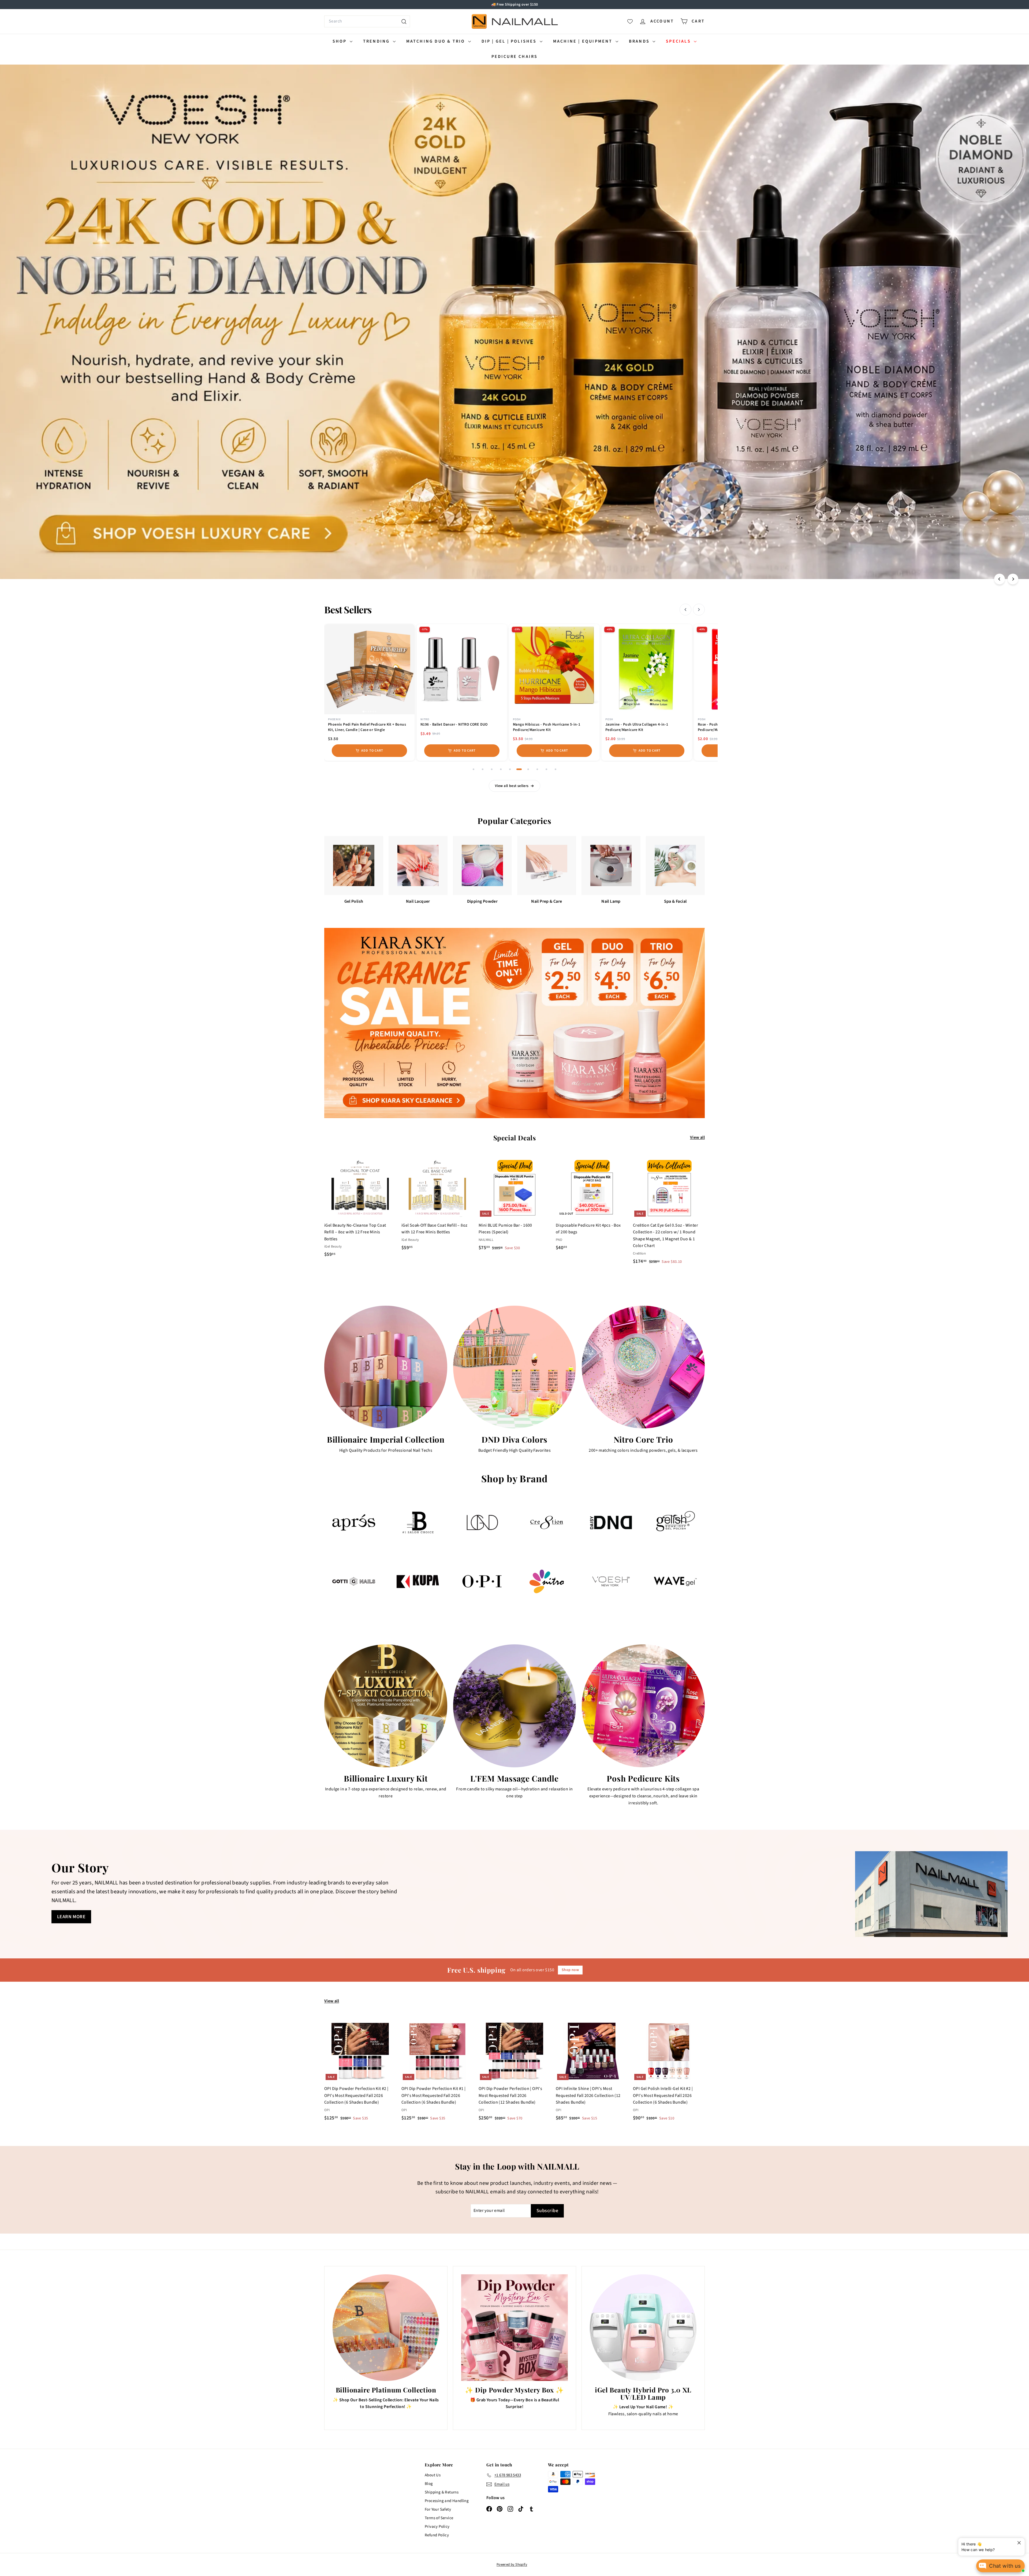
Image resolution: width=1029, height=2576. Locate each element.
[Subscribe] (494, 1310)
